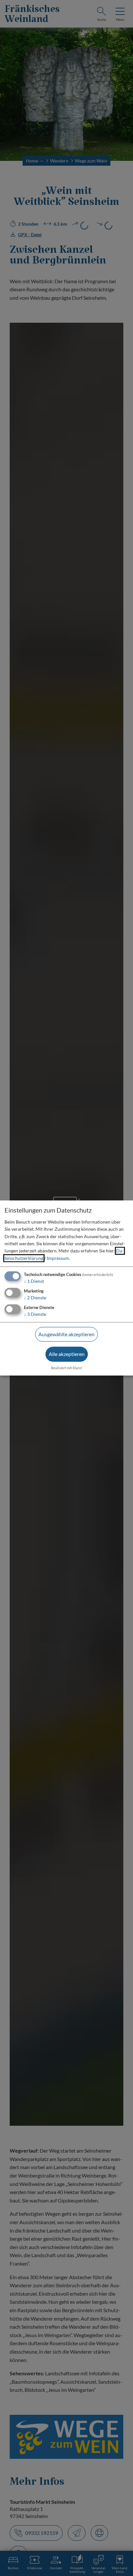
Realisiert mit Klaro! (67, 1368)
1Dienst (34, 1281)
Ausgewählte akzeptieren (66, 1334)
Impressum (58, 1258)
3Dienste (35, 1314)
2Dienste (35, 1298)
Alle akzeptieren (67, 1354)
